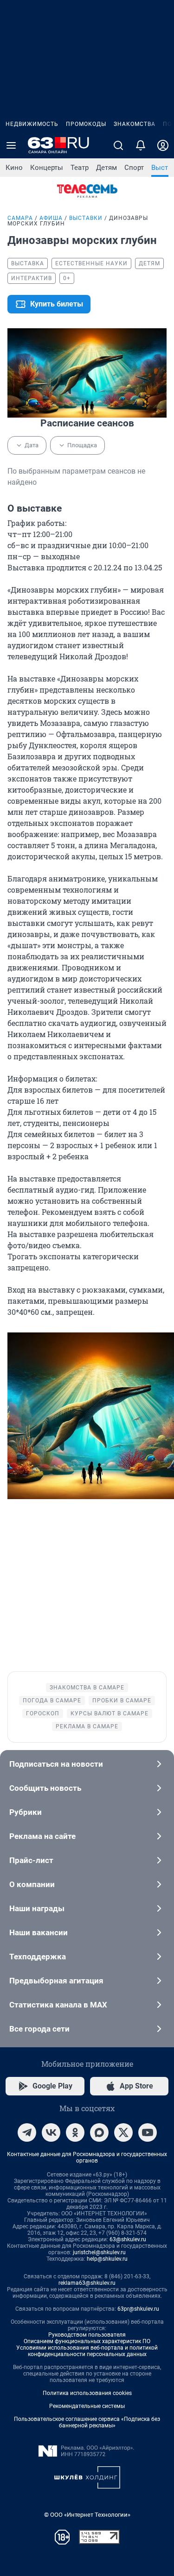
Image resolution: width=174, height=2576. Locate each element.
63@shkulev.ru (128, 2239)
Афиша (51, 218)
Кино (14, 168)
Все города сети (39, 2029)
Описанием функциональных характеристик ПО (87, 2341)
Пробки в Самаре (122, 1701)
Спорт (134, 168)
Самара (20, 218)
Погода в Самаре (52, 1701)
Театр (80, 168)
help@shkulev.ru (107, 2259)
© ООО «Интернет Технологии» (87, 2515)
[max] (99, 2132)
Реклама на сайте (42, 1836)
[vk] (51, 2132)
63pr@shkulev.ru (138, 2309)
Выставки (86, 218)
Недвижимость (32, 124)
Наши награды (37, 1908)
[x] (123, 2132)
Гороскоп (43, 1713)
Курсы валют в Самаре (110, 1713)
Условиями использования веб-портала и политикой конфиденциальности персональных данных (87, 2351)
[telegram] (27, 2132)
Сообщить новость (45, 1788)
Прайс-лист (31, 1860)
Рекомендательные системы (87, 2406)
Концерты (47, 168)
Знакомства (135, 124)
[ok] (75, 2132)
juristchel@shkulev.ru (99, 2252)
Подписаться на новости (56, 1764)
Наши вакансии (39, 1932)
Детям (106, 168)
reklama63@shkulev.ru (87, 2283)
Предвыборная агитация (56, 1981)
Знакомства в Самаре (87, 1688)
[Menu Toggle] (11, 145)
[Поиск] (118, 145)
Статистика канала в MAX (58, 2005)
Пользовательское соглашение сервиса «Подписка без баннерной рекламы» (87, 2422)
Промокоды (86, 124)
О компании (32, 1884)
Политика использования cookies (87, 2393)
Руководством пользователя (87, 2335)
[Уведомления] (141, 145)
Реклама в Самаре (87, 1726)
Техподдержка (38, 1957)
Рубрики (26, 1812)
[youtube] (148, 2132)
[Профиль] (163, 145)
